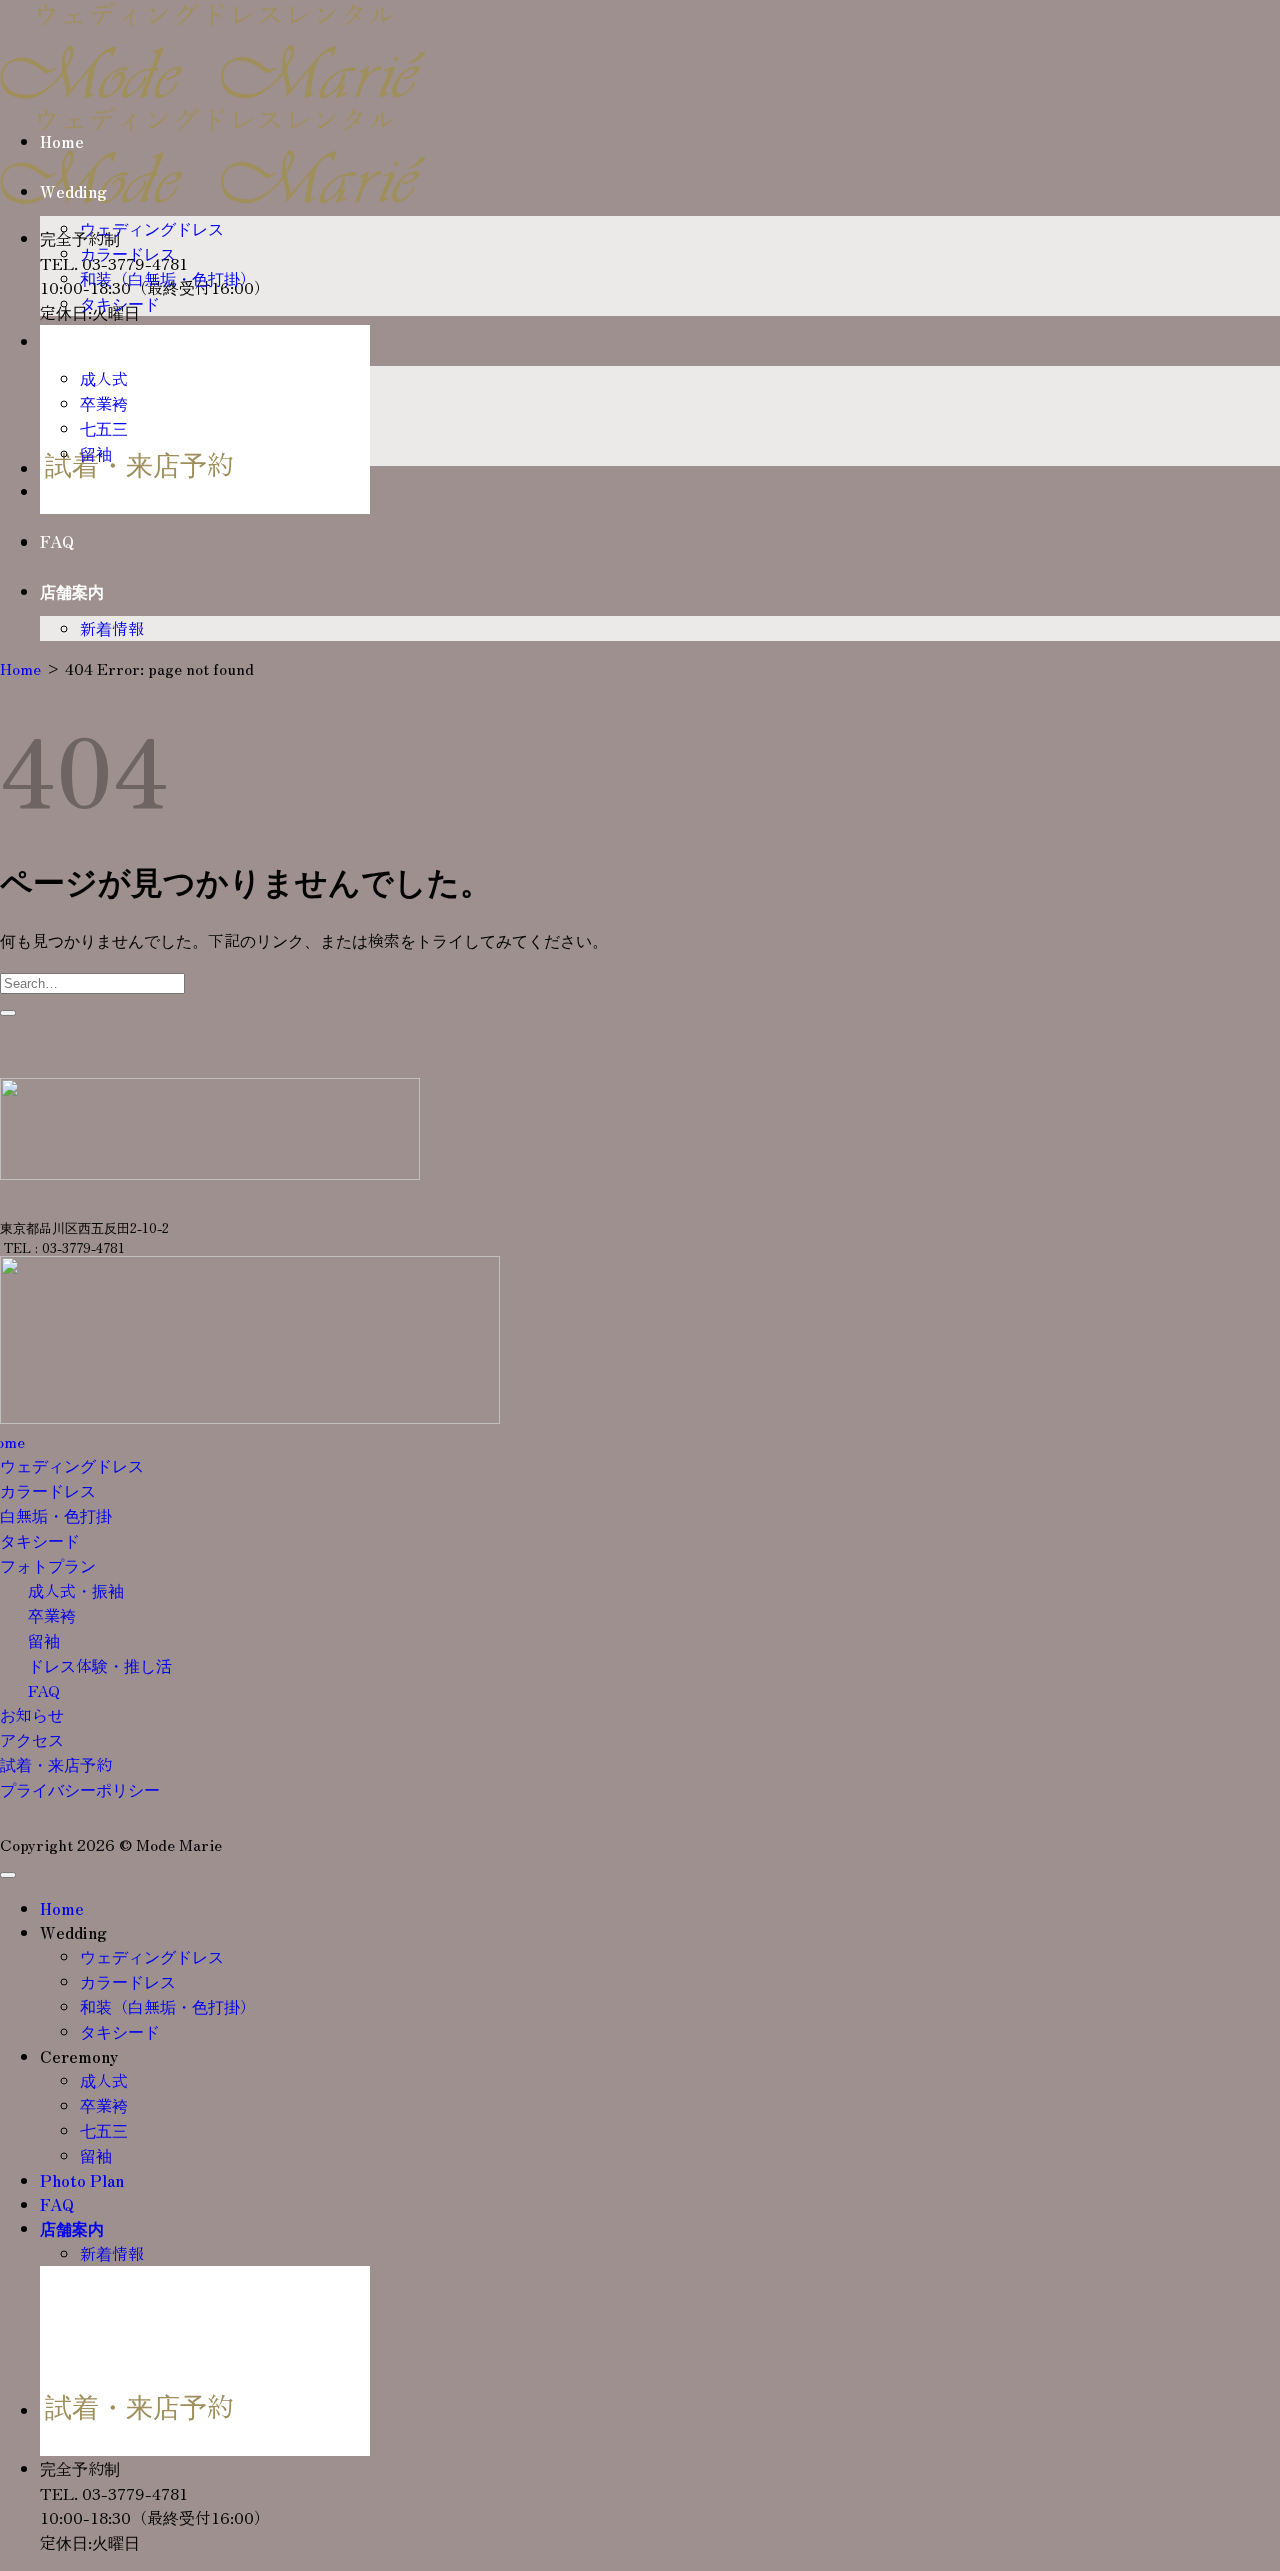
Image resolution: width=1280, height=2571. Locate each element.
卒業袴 (104, 403)
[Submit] (8, 1013)
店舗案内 (72, 591)
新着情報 (112, 628)
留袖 (96, 453)
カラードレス (128, 253)
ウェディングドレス (152, 228)
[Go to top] (8, 1875)
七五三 (104, 428)
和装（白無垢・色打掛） (168, 278)
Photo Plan (82, 491)
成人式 (104, 378)
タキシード (120, 303)
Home (62, 141)
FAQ (57, 541)
